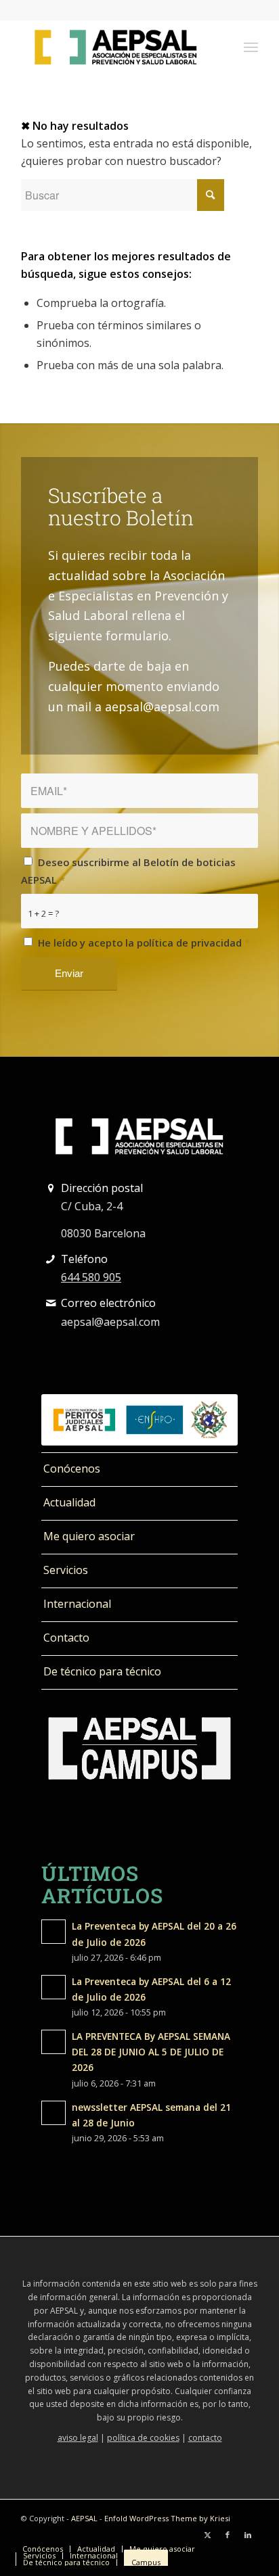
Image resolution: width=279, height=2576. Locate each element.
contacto (205, 2438)
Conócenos (72, 1469)
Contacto (66, 1638)
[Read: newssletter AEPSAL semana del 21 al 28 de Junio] (53, 2113)
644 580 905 (91, 1277)
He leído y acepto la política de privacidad (144, 943)
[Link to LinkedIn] (248, 2535)
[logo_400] (116, 47)
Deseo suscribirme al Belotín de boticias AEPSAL (128, 871)
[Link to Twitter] (207, 2535)
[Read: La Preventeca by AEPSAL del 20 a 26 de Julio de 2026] (53, 1932)
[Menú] (251, 47)
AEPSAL (84, 2518)
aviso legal (78, 2438)
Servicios (66, 1570)
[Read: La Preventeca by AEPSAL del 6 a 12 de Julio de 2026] (53, 1987)
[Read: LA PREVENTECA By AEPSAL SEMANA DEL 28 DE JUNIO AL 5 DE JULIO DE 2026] (53, 2042)
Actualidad (69, 1502)
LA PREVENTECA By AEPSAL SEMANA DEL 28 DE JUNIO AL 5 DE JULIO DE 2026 (151, 2052)
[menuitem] (251, 47)
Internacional (77, 1604)
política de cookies (143, 2438)
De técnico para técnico (102, 1671)
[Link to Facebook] (228, 2535)
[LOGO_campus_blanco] (139, 1748)
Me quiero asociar (89, 1536)
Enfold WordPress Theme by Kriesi (167, 2518)
